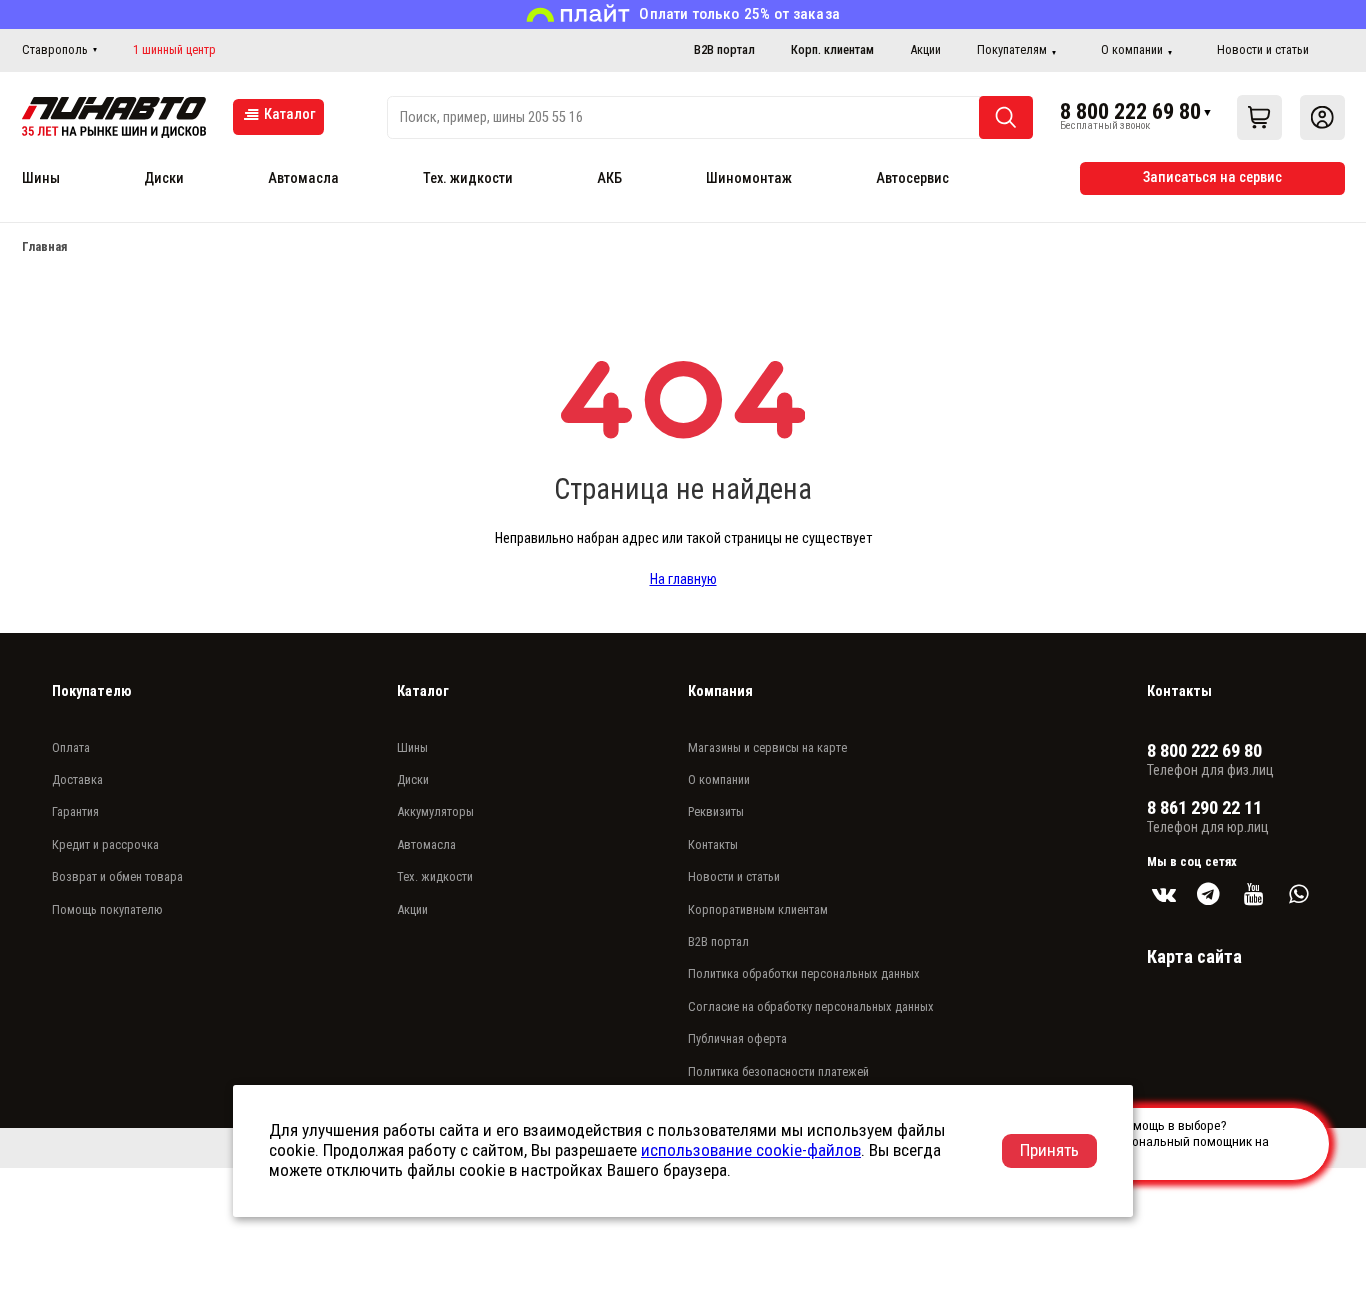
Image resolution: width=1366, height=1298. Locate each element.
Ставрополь (55, 49)
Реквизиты (716, 811)
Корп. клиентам (832, 49)
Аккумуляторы (435, 811)
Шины (41, 178)
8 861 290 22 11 (1204, 808)
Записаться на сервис (1212, 177)
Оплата (71, 747)
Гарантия (75, 811)
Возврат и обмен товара (117, 876)
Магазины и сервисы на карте (767, 747)
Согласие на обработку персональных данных (811, 1006)
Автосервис (912, 178)
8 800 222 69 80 (1130, 111)
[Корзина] (1259, 117)
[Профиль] (1322, 117)
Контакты (713, 844)
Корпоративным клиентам (758, 909)
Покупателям (1012, 49)
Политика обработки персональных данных (804, 973)
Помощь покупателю (107, 909)
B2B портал (724, 49)
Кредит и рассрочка (105, 844)
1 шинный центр (174, 50)
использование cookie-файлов (751, 1150)
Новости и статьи (1263, 49)
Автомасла (303, 178)
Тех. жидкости (468, 178)
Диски (164, 178)
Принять (1049, 1150)
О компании (1132, 49)
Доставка (77, 779)
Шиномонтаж (749, 178)
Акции (925, 49)
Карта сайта (1194, 956)
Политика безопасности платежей (778, 1071)
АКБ (609, 178)
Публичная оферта (737, 1038)
